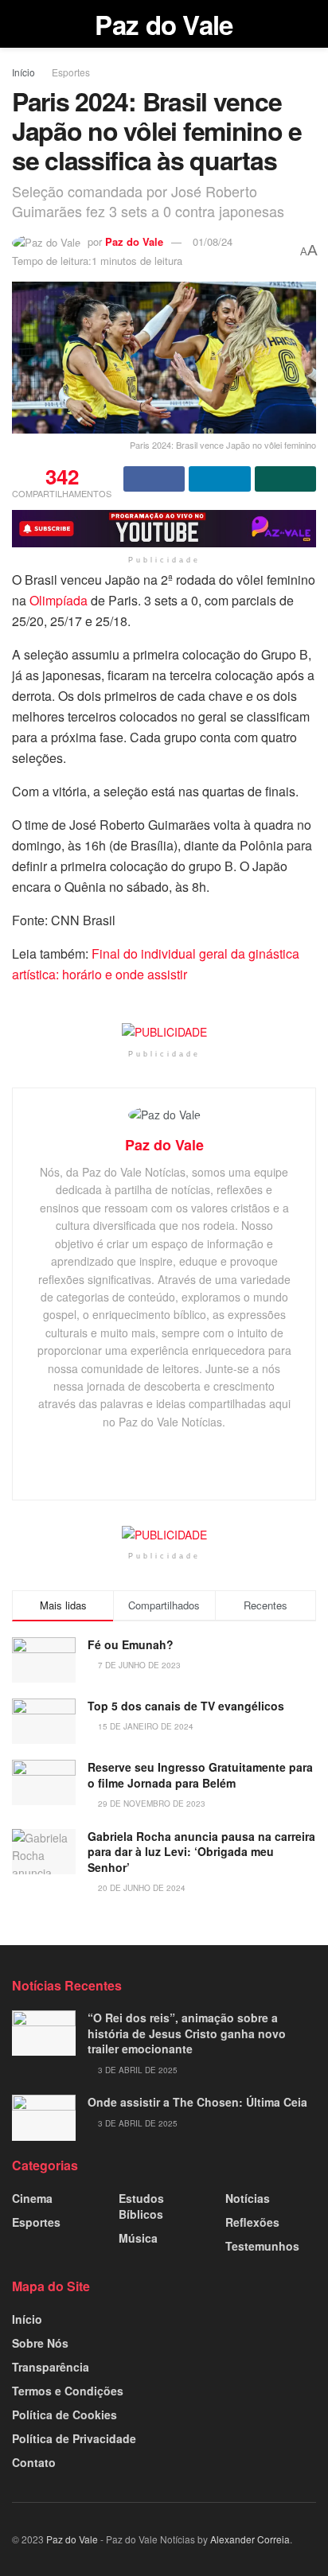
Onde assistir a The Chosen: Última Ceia (197, 2102)
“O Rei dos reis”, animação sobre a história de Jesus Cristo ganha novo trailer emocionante (187, 2033)
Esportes (71, 72)
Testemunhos (262, 2246)
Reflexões (252, 2222)
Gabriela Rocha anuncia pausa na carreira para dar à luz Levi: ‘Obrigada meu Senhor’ (201, 1852)
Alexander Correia (250, 2539)
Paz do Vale (164, 24)
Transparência (51, 2367)
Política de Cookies (64, 2415)
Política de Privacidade (74, 2438)
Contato (34, 2462)
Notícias (248, 2198)
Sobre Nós (40, 2343)
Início (23, 72)
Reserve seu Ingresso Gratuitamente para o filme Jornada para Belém (200, 1775)
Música (138, 2238)
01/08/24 (213, 241)
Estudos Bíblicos (141, 2206)
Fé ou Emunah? (131, 1644)
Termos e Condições (68, 2391)
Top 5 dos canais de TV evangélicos (186, 1706)
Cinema (32, 2198)
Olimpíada (59, 600)
